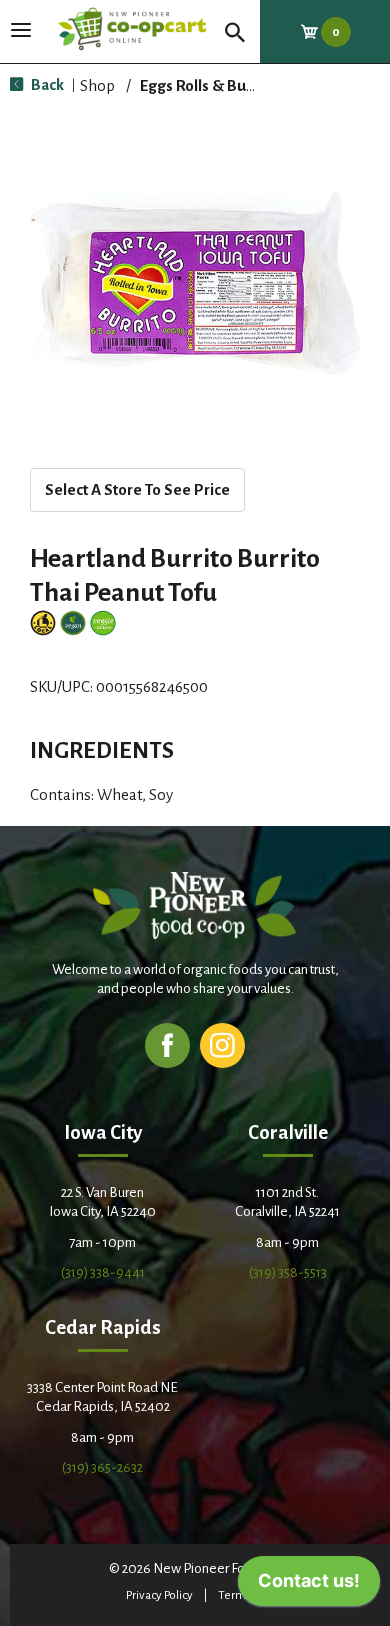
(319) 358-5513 (288, 1272)
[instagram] (222, 1044)
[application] (309, 1586)
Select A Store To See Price (137, 489)
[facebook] (167, 1044)
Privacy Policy (159, 1595)
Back (46, 84)
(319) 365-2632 (102, 1467)
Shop (97, 85)
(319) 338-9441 (103, 1272)
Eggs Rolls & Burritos (211, 85)
